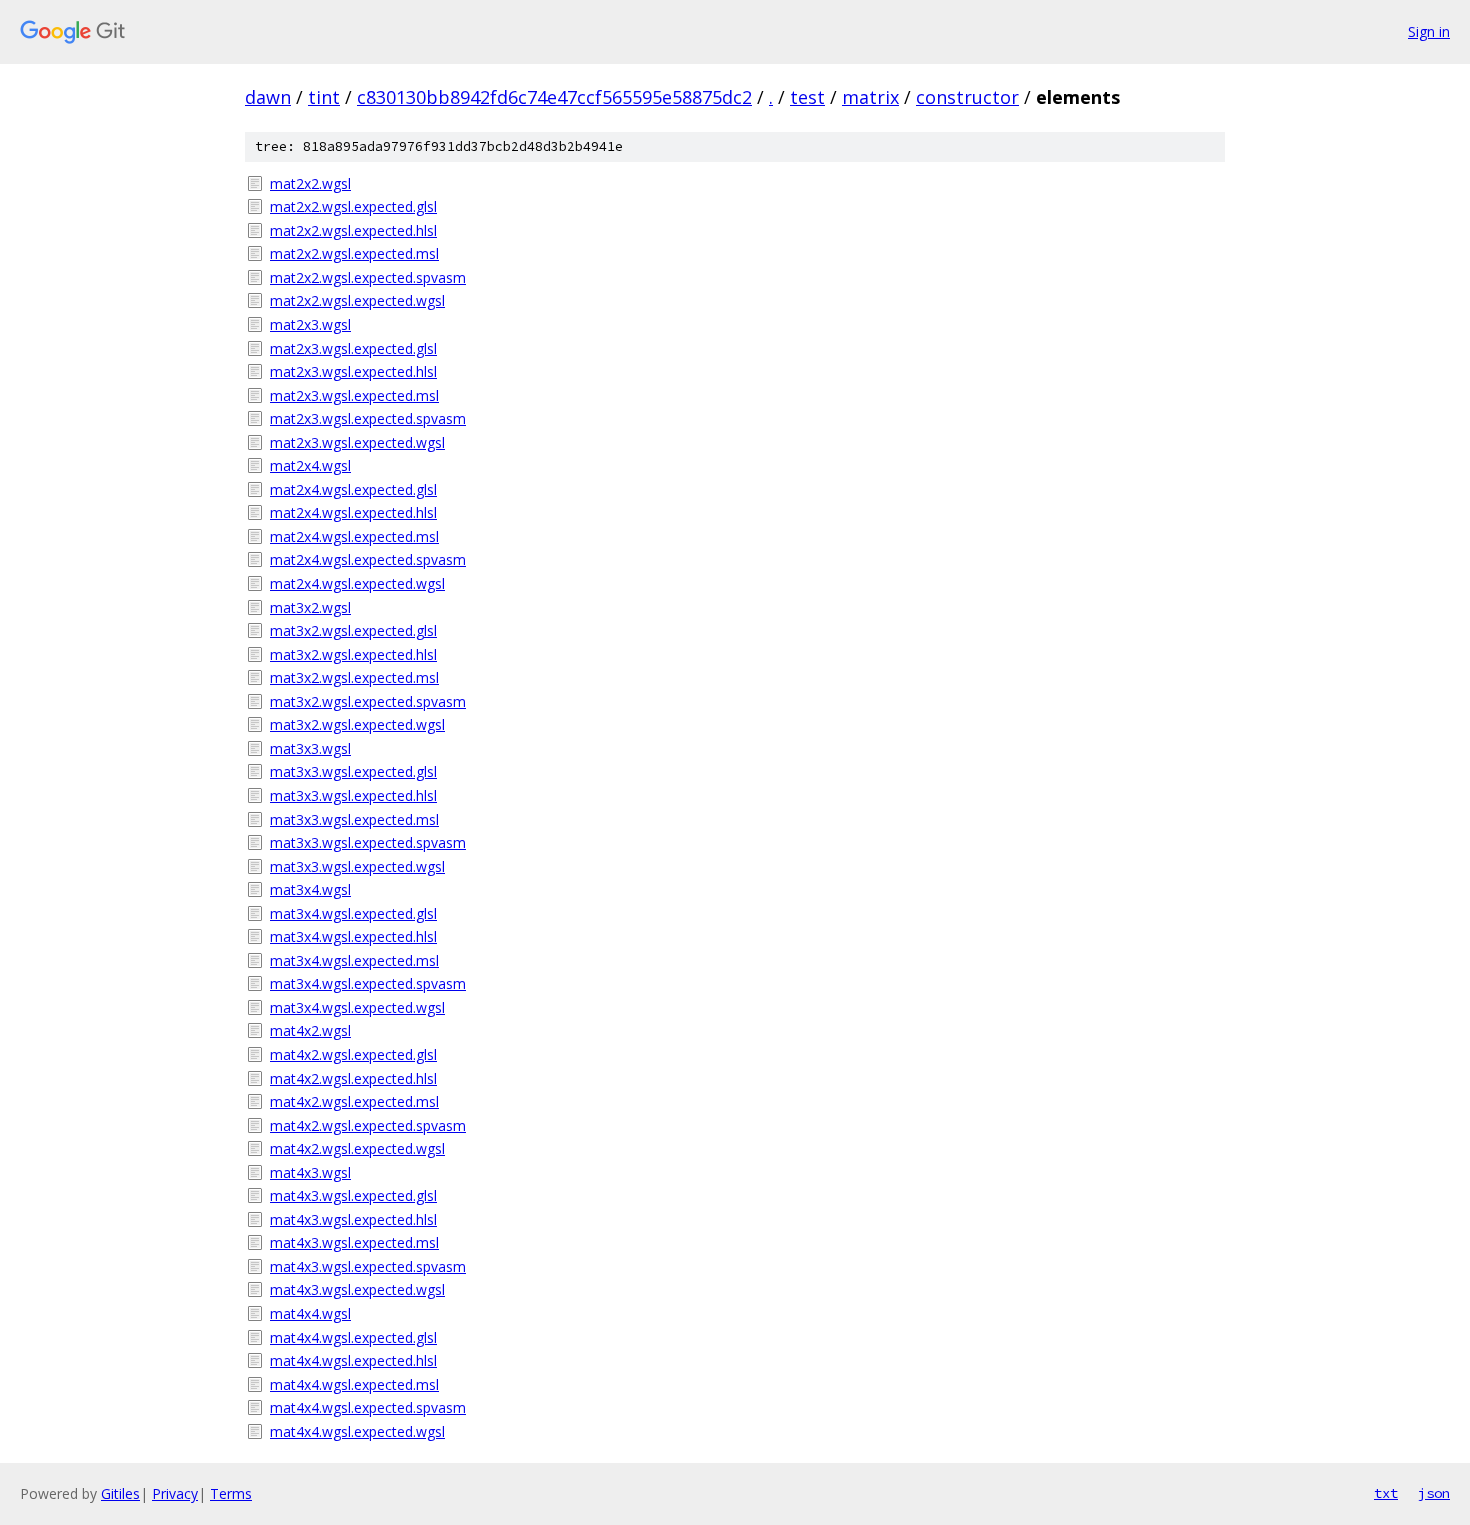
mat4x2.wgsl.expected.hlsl (353, 1078)
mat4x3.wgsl (310, 1172)
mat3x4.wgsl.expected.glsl (353, 913)
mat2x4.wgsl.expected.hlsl (353, 512)
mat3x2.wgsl (310, 607)
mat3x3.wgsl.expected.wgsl (357, 866)
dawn (268, 97)
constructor (967, 97)
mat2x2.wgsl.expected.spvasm (368, 277)
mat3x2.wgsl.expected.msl (354, 677)
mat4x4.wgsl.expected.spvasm (368, 1407)
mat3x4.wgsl (310, 889)
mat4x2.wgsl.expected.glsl (353, 1054)
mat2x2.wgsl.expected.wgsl (357, 300)
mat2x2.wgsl (310, 183)
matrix (870, 97)
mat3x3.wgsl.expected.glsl (353, 771)
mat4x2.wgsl (310, 1030)
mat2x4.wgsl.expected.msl (354, 536)
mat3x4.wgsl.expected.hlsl (353, 936)
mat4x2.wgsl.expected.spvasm (368, 1125)
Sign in (1429, 31)
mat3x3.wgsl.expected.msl (354, 819)
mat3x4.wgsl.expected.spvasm (368, 983)
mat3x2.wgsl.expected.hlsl (353, 654)
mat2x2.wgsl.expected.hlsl (353, 230)
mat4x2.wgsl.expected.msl (354, 1101)
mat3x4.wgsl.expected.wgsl (357, 1007)
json (1434, 1493)
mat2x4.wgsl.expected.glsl (353, 489)
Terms (231, 1493)
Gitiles (120, 1493)
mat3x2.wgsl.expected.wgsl (357, 724)
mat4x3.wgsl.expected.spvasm (368, 1266)
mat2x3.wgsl (310, 324)
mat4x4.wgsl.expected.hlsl (353, 1360)
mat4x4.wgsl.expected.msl (354, 1384)
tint (324, 97)
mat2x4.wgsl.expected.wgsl (357, 583)
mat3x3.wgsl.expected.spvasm (368, 842)
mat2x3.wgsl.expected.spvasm (368, 418)
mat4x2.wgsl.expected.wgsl (357, 1148)
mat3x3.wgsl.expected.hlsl (353, 795)
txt (1386, 1493)
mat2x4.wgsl (310, 465)
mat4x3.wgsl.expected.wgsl (357, 1289)
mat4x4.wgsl (310, 1313)
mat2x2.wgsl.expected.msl (354, 253)
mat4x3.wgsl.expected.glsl (353, 1195)
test (807, 97)
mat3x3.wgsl (310, 748)
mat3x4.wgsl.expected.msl (354, 960)
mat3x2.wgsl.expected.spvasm (368, 701)
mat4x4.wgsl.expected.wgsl (357, 1431)
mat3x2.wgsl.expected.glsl (353, 630)
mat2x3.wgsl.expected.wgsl (357, 442)
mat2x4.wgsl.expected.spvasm (368, 559)
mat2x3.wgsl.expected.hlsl (353, 371)
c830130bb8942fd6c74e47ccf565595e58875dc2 (554, 97)
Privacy (175, 1493)
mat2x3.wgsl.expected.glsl (353, 348)
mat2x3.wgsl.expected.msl (354, 395)
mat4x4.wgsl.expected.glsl (353, 1337)
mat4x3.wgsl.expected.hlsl (353, 1219)
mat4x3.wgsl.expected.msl (354, 1242)
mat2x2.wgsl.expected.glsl (353, 206)
